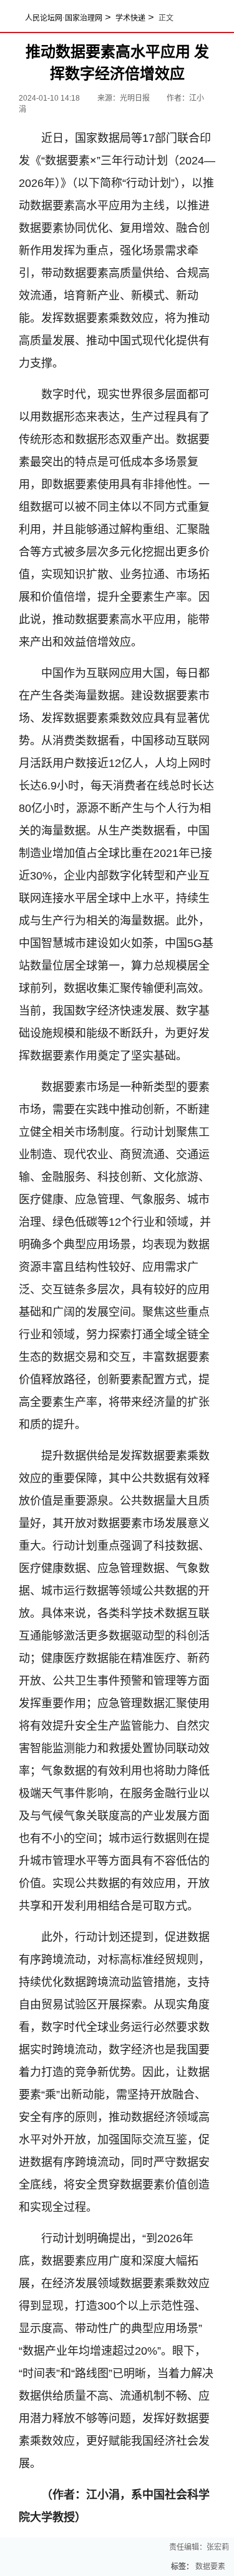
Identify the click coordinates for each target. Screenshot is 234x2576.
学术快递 (130, 18)
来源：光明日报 (124, 98)
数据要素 (210, 2567)
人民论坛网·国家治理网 (64, 18)
